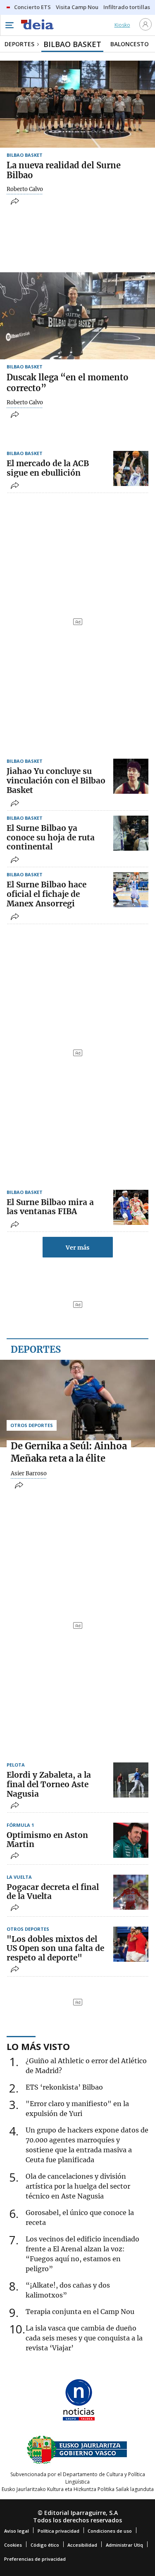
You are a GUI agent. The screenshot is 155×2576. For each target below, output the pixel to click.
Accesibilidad (82, 2545)
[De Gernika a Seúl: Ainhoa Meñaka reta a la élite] (77, 1403)
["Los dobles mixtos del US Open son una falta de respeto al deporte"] (131, 1944)
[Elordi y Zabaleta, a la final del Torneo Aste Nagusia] (131, 1780)
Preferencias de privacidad (35, 2559)
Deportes (36, 1349)
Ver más (77, 1248)
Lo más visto (38, 2046)
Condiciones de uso (110, 2531)
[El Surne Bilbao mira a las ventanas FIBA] (131, 1207)
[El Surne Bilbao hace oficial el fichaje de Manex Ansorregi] (131, 890)
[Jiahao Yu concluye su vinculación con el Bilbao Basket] (131, 776)
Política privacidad (58, 2531)
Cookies (13, 2545)
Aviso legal (17, 2531)
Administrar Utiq (124, 2545)
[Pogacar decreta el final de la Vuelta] (131, 1892)
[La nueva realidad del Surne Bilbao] (77, 104)
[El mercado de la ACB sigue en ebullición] (131, 468)
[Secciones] (9, 25)
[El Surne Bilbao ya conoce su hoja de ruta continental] (131, 833)
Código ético (45, 2545)
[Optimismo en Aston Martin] (131, 1840)
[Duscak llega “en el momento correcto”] (77, 316)
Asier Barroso (29, 1474)
